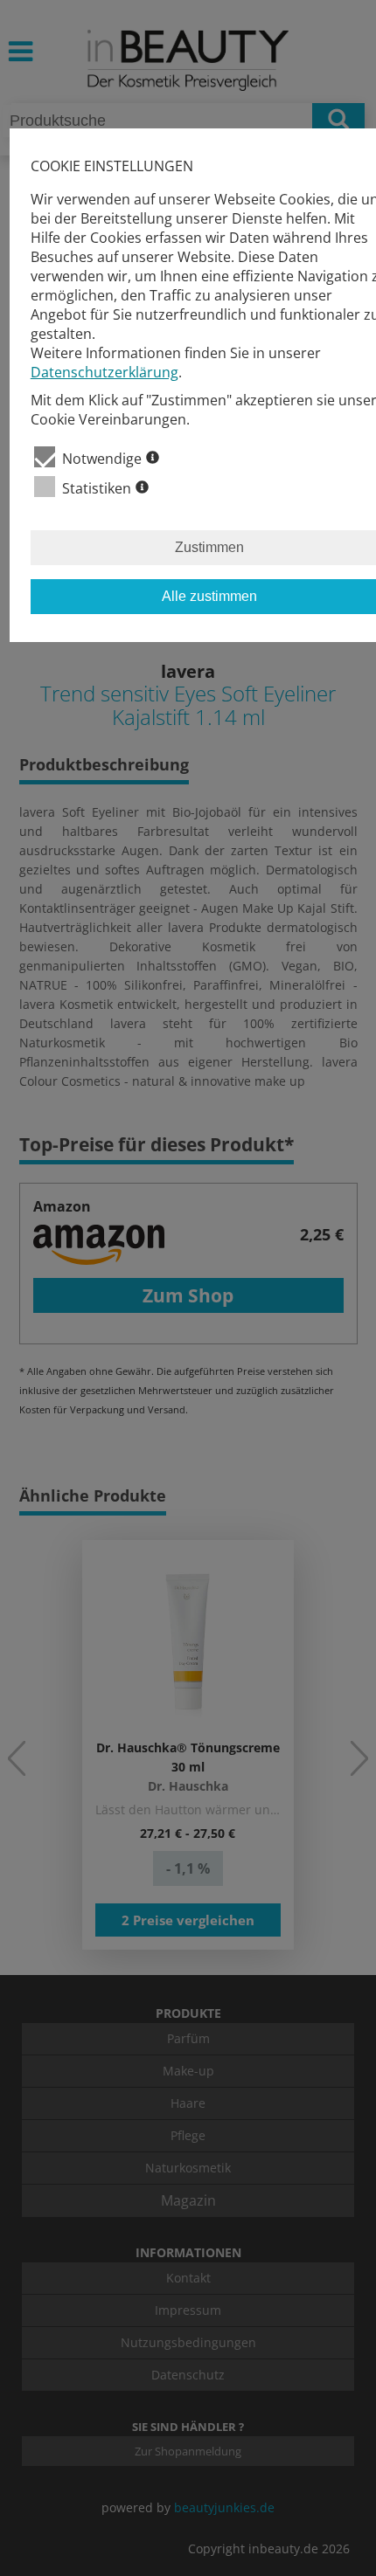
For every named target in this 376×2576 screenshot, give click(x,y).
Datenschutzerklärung (104, 372)
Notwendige (102, 459)
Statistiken (97, 488)
